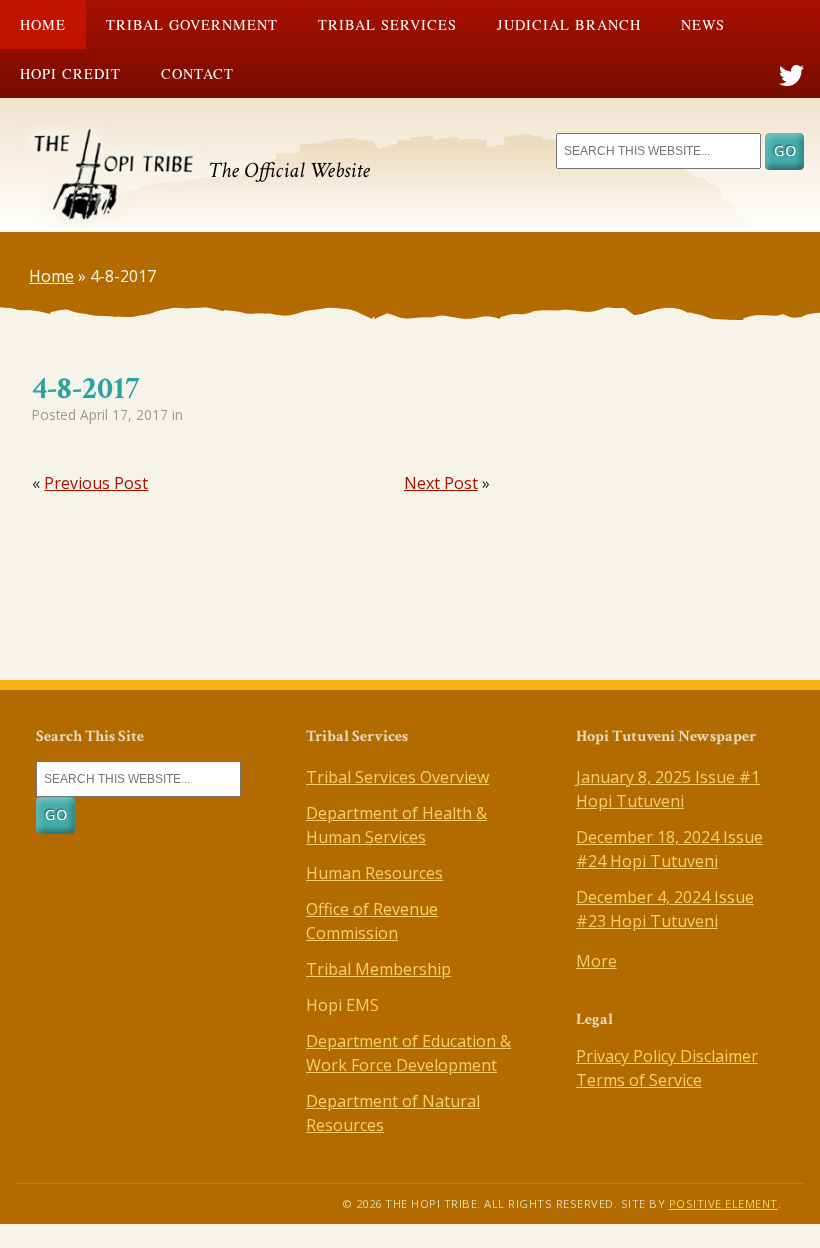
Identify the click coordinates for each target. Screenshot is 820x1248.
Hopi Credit (70, 73)
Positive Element (723, 1203)
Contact (197, 73)
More (596, 961)
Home (43, 24)
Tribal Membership (378, 969)
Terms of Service (639, 1080)
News (703, 24)
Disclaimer (719, 1056)
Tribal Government (192, 24)
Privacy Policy (628, 1056)
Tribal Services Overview (397, 777)
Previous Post (96, 483)
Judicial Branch (569, 24)
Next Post (441, 483)
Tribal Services (387, 24)
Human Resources (374, 873)
